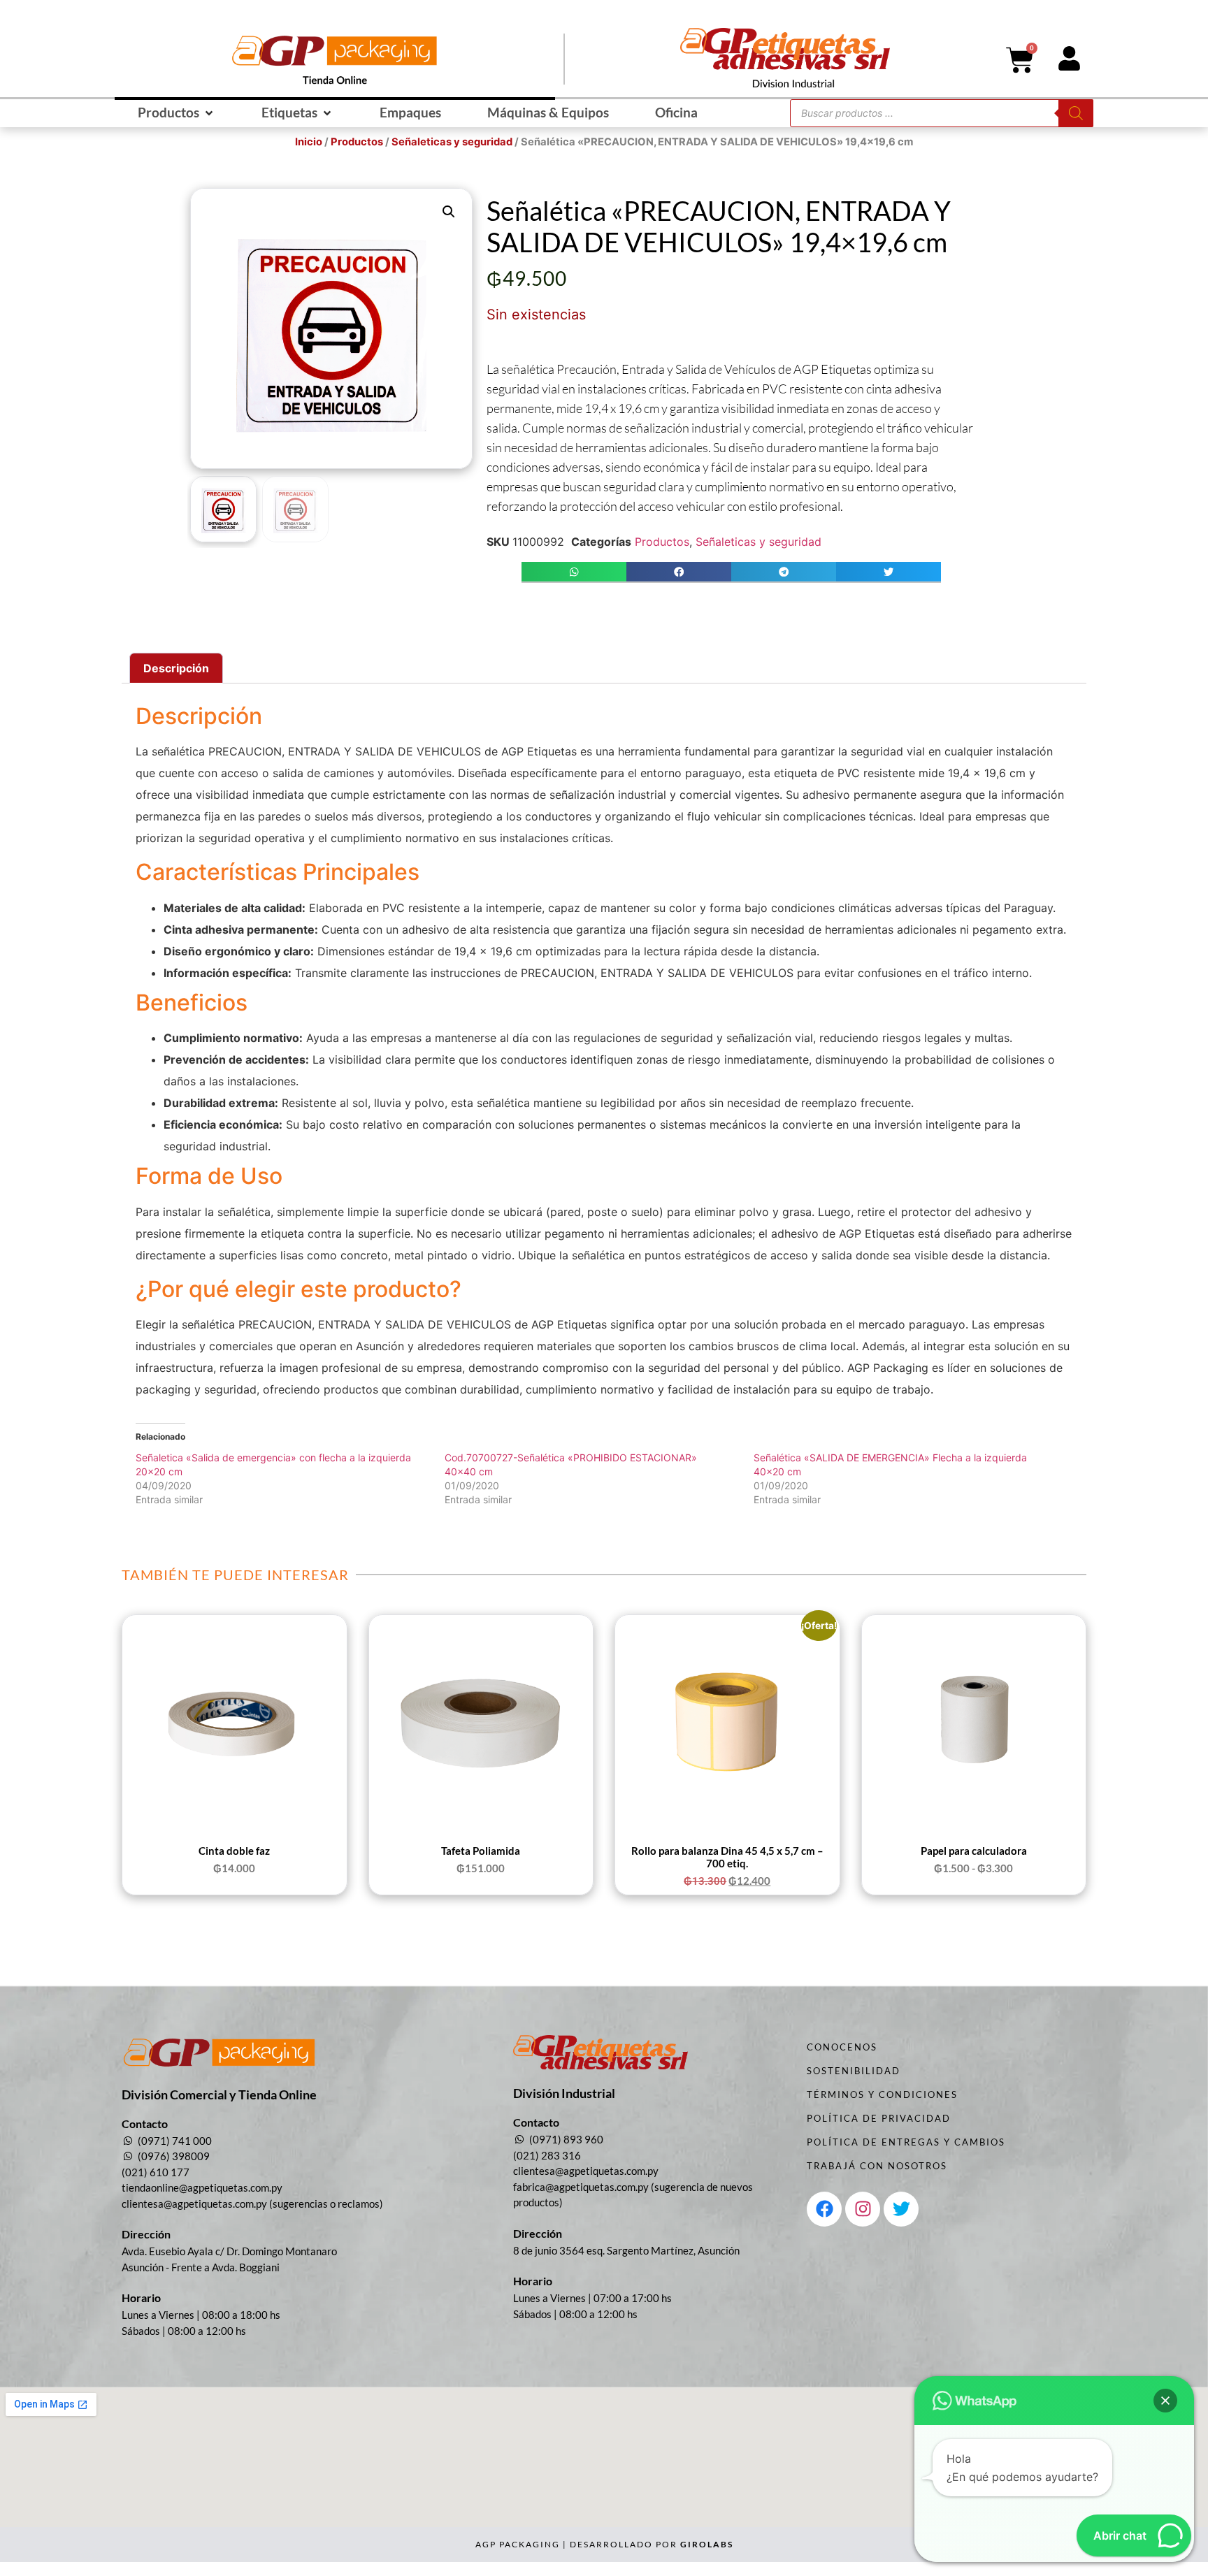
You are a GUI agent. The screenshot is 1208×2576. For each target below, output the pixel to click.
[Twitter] (901, 2209)
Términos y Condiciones (882, 2094)
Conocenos (842, 2047)
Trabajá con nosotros (877, 2166)
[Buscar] (1076, 113)
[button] (177, 113)
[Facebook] (824, 2209)
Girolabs (707, 2544)
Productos (357, 142)
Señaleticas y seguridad (452, 142)
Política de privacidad (879, 2118)
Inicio (309, 142)
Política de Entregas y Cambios (906, 2142)
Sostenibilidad (854, 2071)
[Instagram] (863, 2209)
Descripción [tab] (176, 668)
